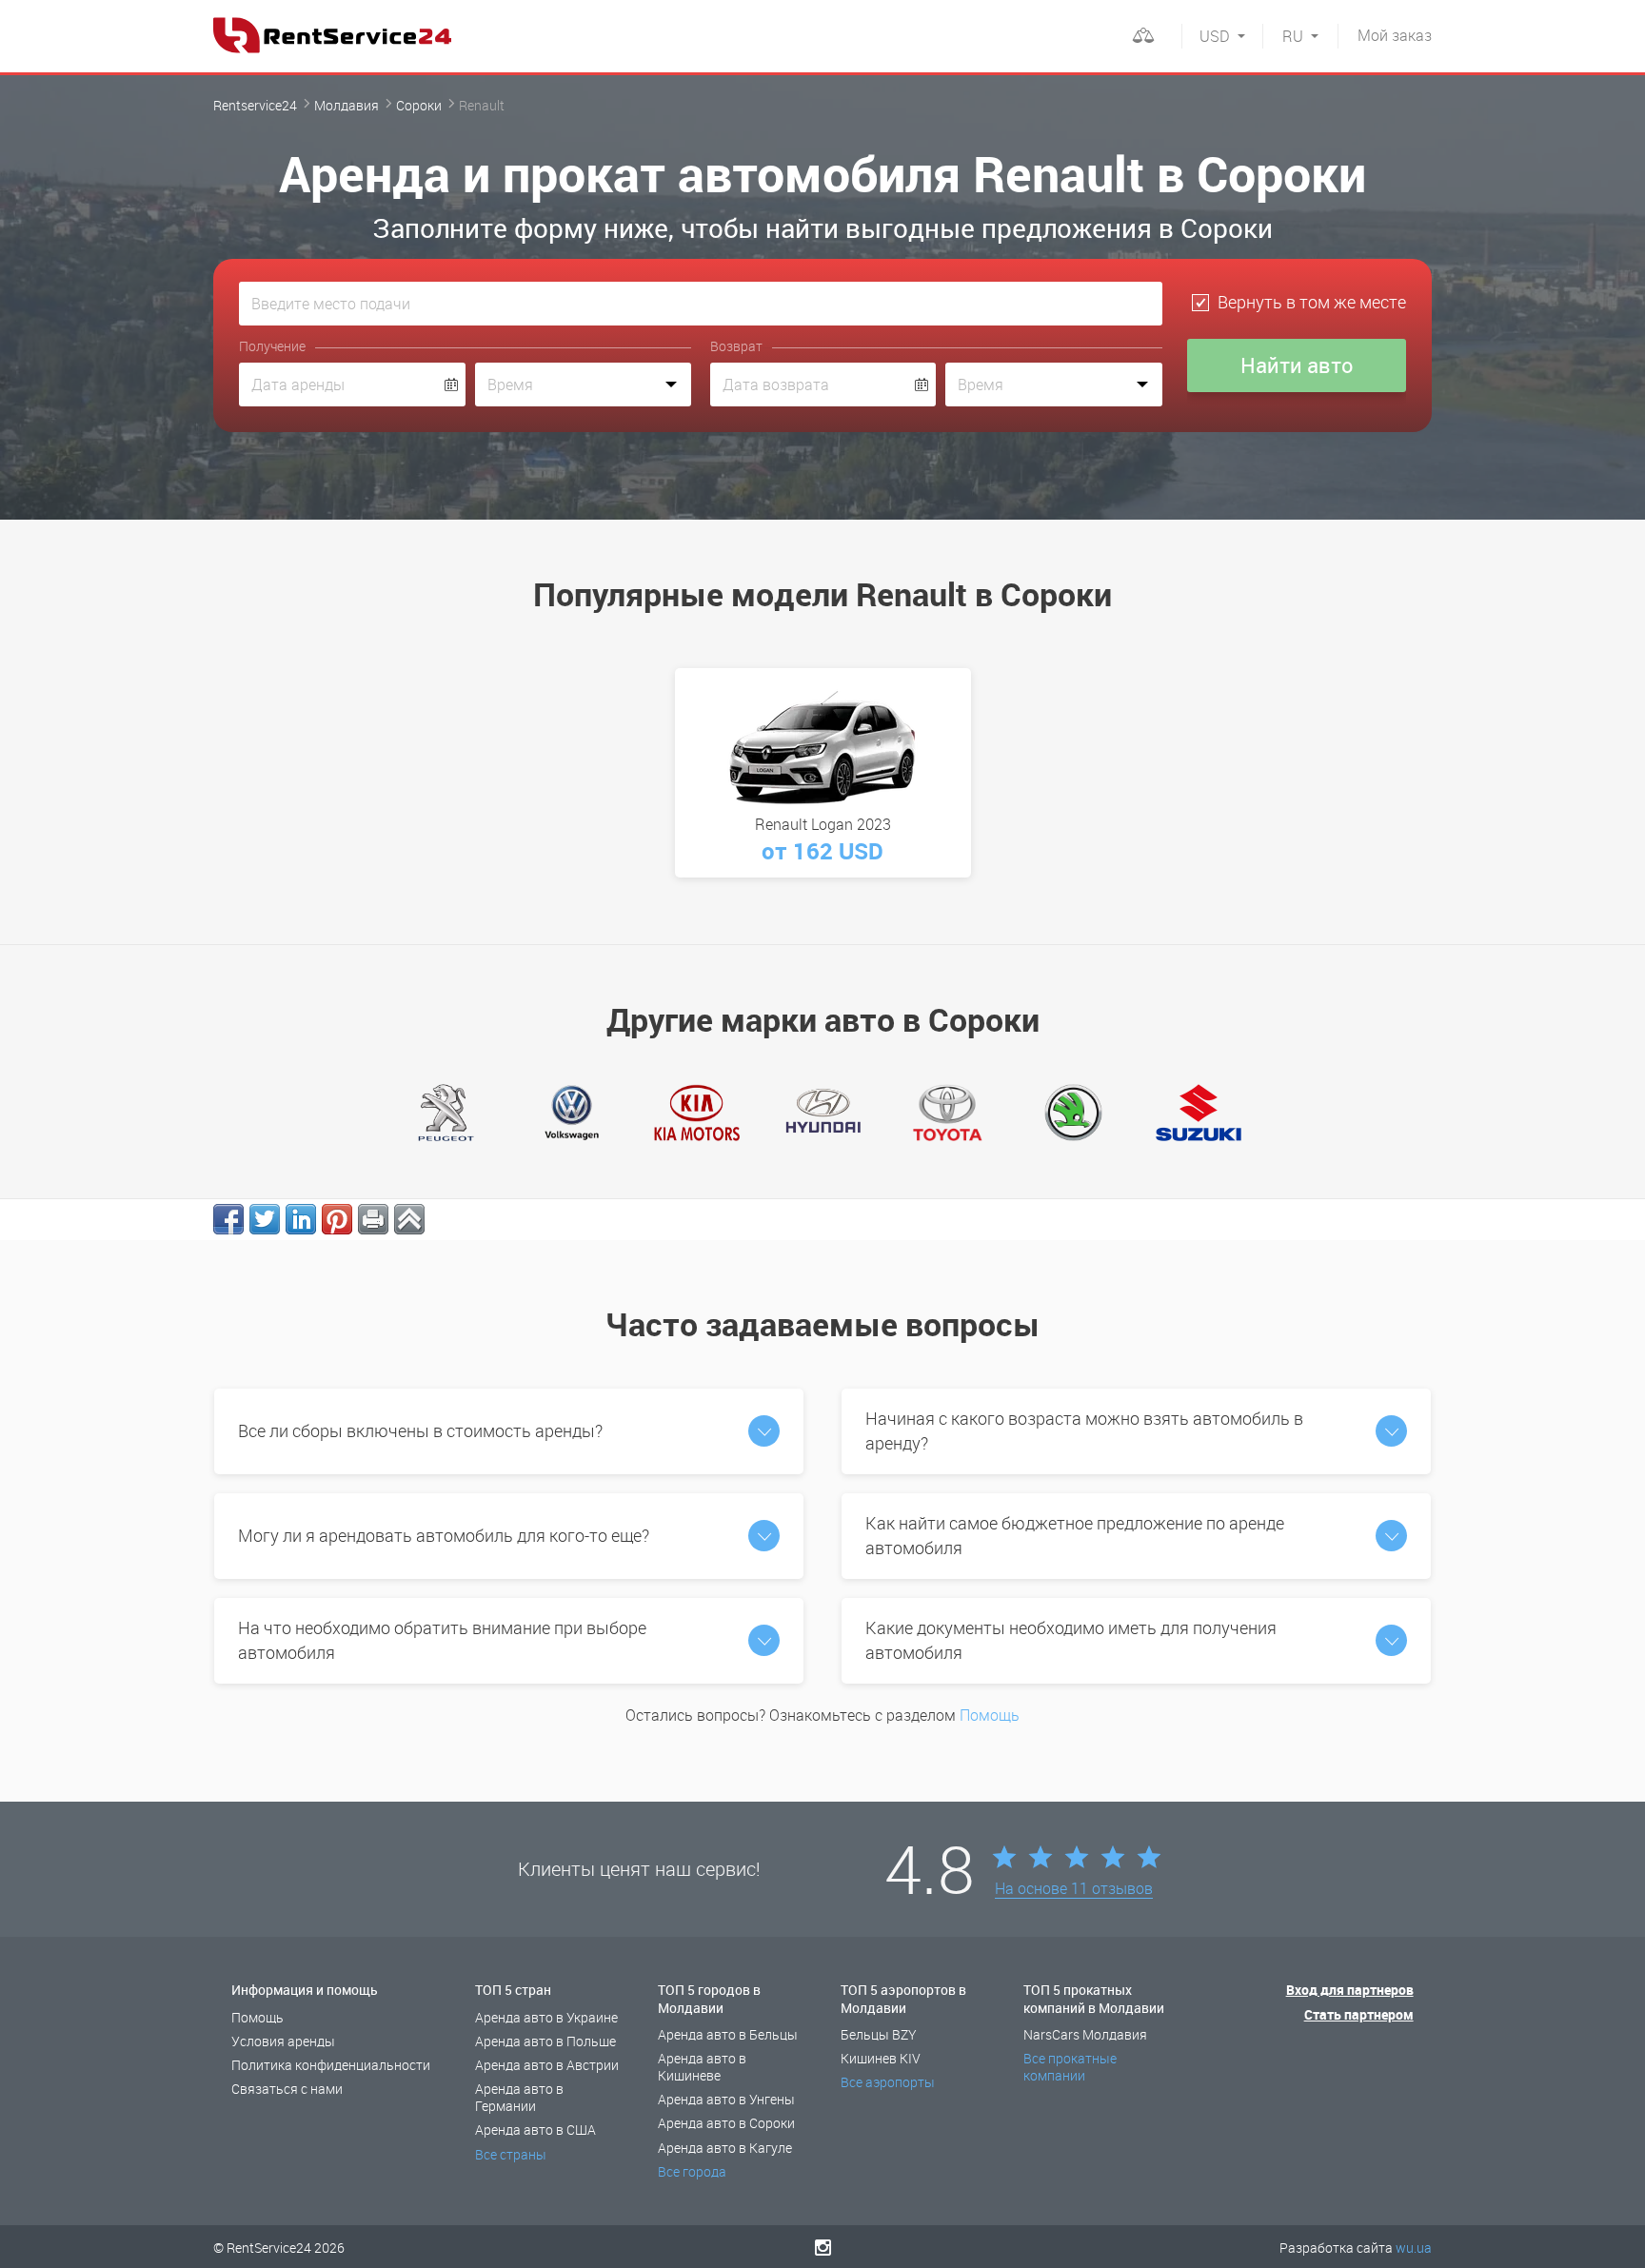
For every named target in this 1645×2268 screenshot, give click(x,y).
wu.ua (1414, 2248)
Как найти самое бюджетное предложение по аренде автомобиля (1075, 1535)
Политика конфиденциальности (331, 2065)
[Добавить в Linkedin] (301, 1219)
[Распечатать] (373, 1219)
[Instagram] (823, 2247)
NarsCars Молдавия (1085, 2034)
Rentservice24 (255, 105)
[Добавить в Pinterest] (337, 1219)
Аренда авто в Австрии (547, 2065)
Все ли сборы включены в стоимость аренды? (420, 1430)
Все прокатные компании (1070, 2067)
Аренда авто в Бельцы (728, 2034)
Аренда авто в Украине (546, 2017)
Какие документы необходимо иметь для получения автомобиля (1071, 1640)
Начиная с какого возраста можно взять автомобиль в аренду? (1084, 1430)
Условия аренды (283, 2041)
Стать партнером (1359, 2014)
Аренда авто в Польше (545, 2041)
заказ (1395, 35)
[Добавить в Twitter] (265, 1219)
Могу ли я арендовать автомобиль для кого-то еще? (444, 1535)
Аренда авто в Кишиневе (702, 2067)
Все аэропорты (888, 2082)
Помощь (990, 1715)
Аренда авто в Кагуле (725, 2148)
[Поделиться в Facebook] (228, 1219)
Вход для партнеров (1350, 1990)
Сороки (419, 105)
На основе (1074, 1889)
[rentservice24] (332, 35)
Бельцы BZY (879, 2034)
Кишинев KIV (881, 2058)
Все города (692, 2171)
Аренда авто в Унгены (726, 2099)
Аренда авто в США (535, 2130)
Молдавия (347, 105)
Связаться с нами (287, 2089)
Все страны (511, 2154)
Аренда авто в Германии (519, 2097)
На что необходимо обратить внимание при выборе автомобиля (442, 1640)
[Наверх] (409, 1219)
